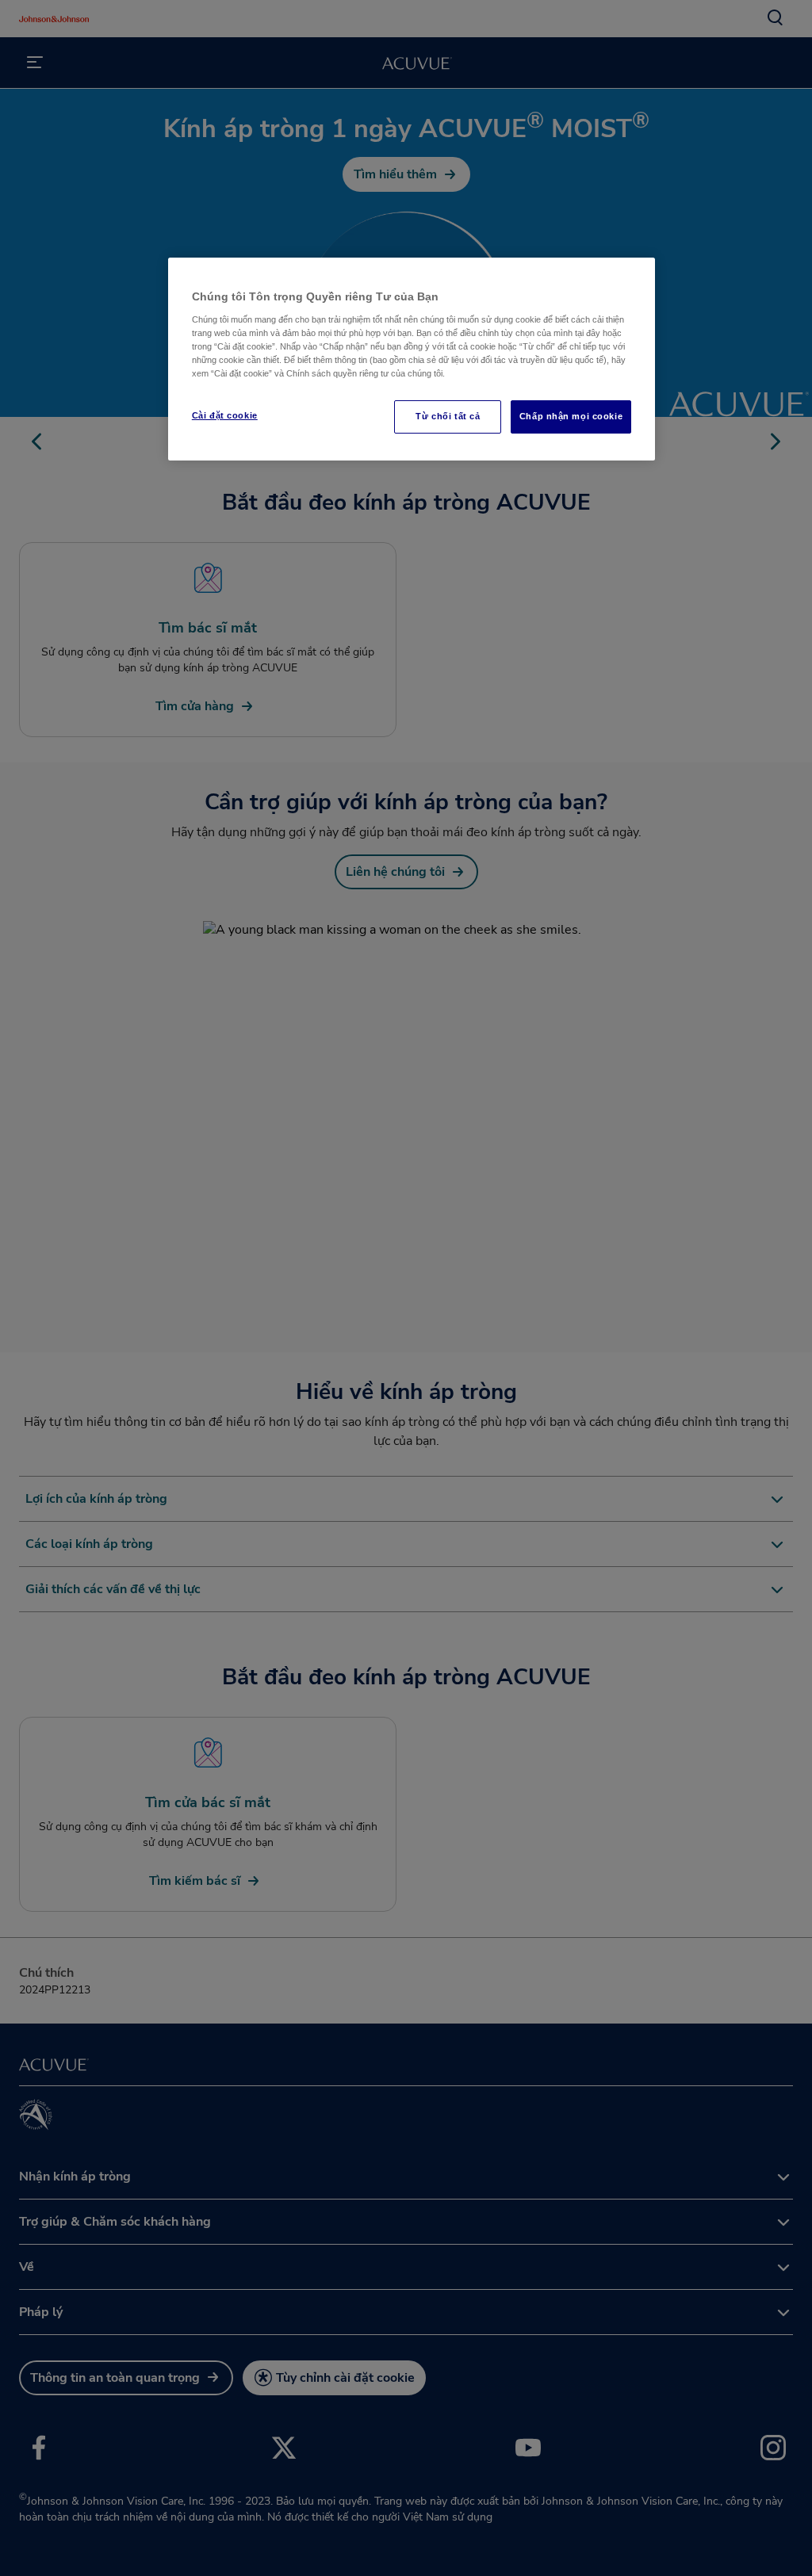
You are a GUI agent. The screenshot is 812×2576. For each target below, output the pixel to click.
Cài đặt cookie (225, 415)
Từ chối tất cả (448, 416)
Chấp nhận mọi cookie (571, 416)
